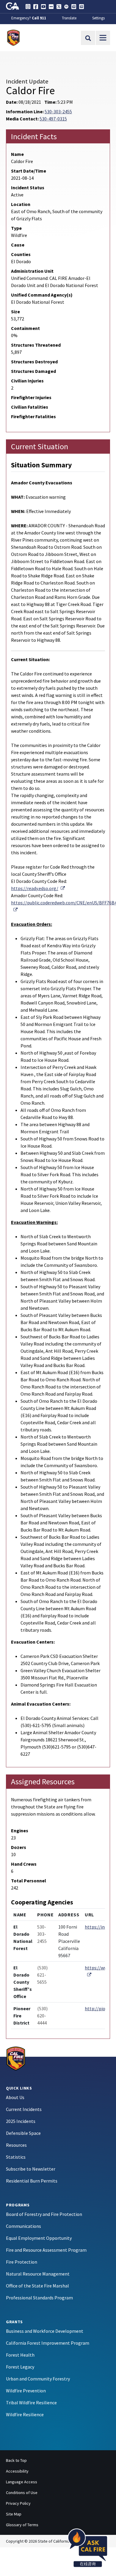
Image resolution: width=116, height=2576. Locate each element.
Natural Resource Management (38, 2274)
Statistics (16, 2157)
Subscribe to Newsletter (31, 2169)
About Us (15, 2097)
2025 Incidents (21, 2121)
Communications (23, 2226)
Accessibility (17, 2471)
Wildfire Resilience (25, 2414)
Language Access (22, 2482)
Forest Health (20, 2355)
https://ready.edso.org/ (38, 888)
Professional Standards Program (39, 2298)
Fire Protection (22, 2262)
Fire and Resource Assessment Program (46, 2250)
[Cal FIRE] (16, 2058)
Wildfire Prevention (26, 2391)
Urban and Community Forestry (38, 2379)
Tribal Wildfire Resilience (31, 2403)
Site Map (14, 2514)
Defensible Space (23, 2133)
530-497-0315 (53, 119)
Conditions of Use (22, 2493)
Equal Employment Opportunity (39, 2238)
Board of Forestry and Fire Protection (44, 2214)
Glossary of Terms (22, 2525)
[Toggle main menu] (103, 38)
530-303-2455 (58, 111)
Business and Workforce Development (45, 2331)
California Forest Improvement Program (48, 2343)
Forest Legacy (20, 2367)
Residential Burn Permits (32, 2181)
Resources (16, 2145)
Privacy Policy (18, 2503)
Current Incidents (24, 2109)
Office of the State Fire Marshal (37, 2286)
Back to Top (16, 2460)
